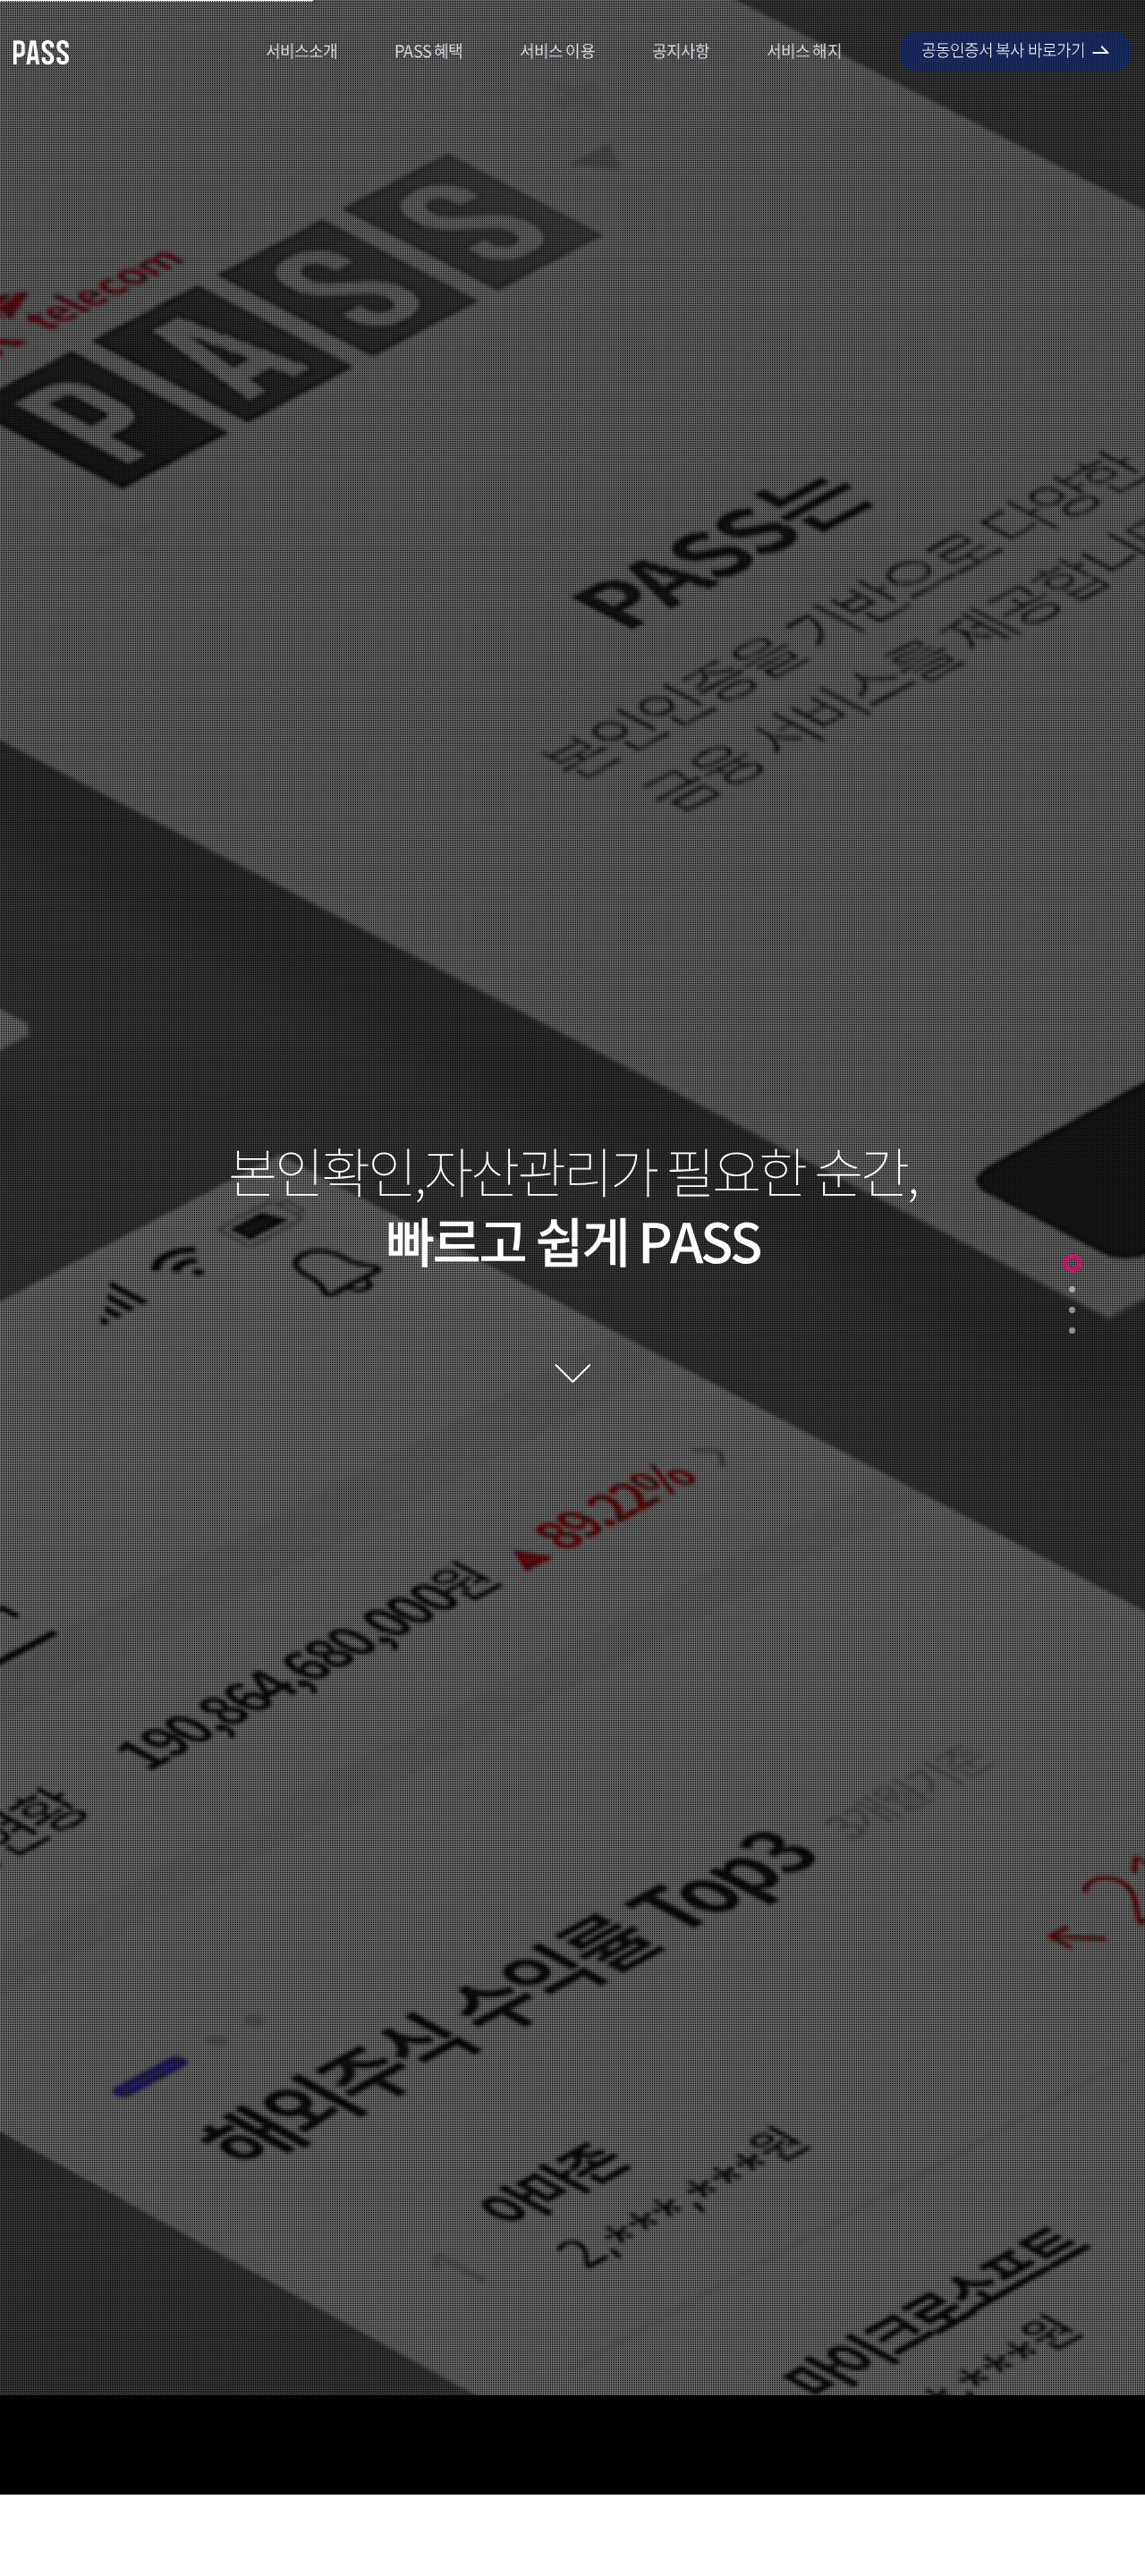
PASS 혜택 (428, 51)
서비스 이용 (557, 51)
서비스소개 (302, 51)
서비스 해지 (804, 51)
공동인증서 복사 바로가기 (1003, 50)
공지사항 (681, 51)
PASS (42, 52)
